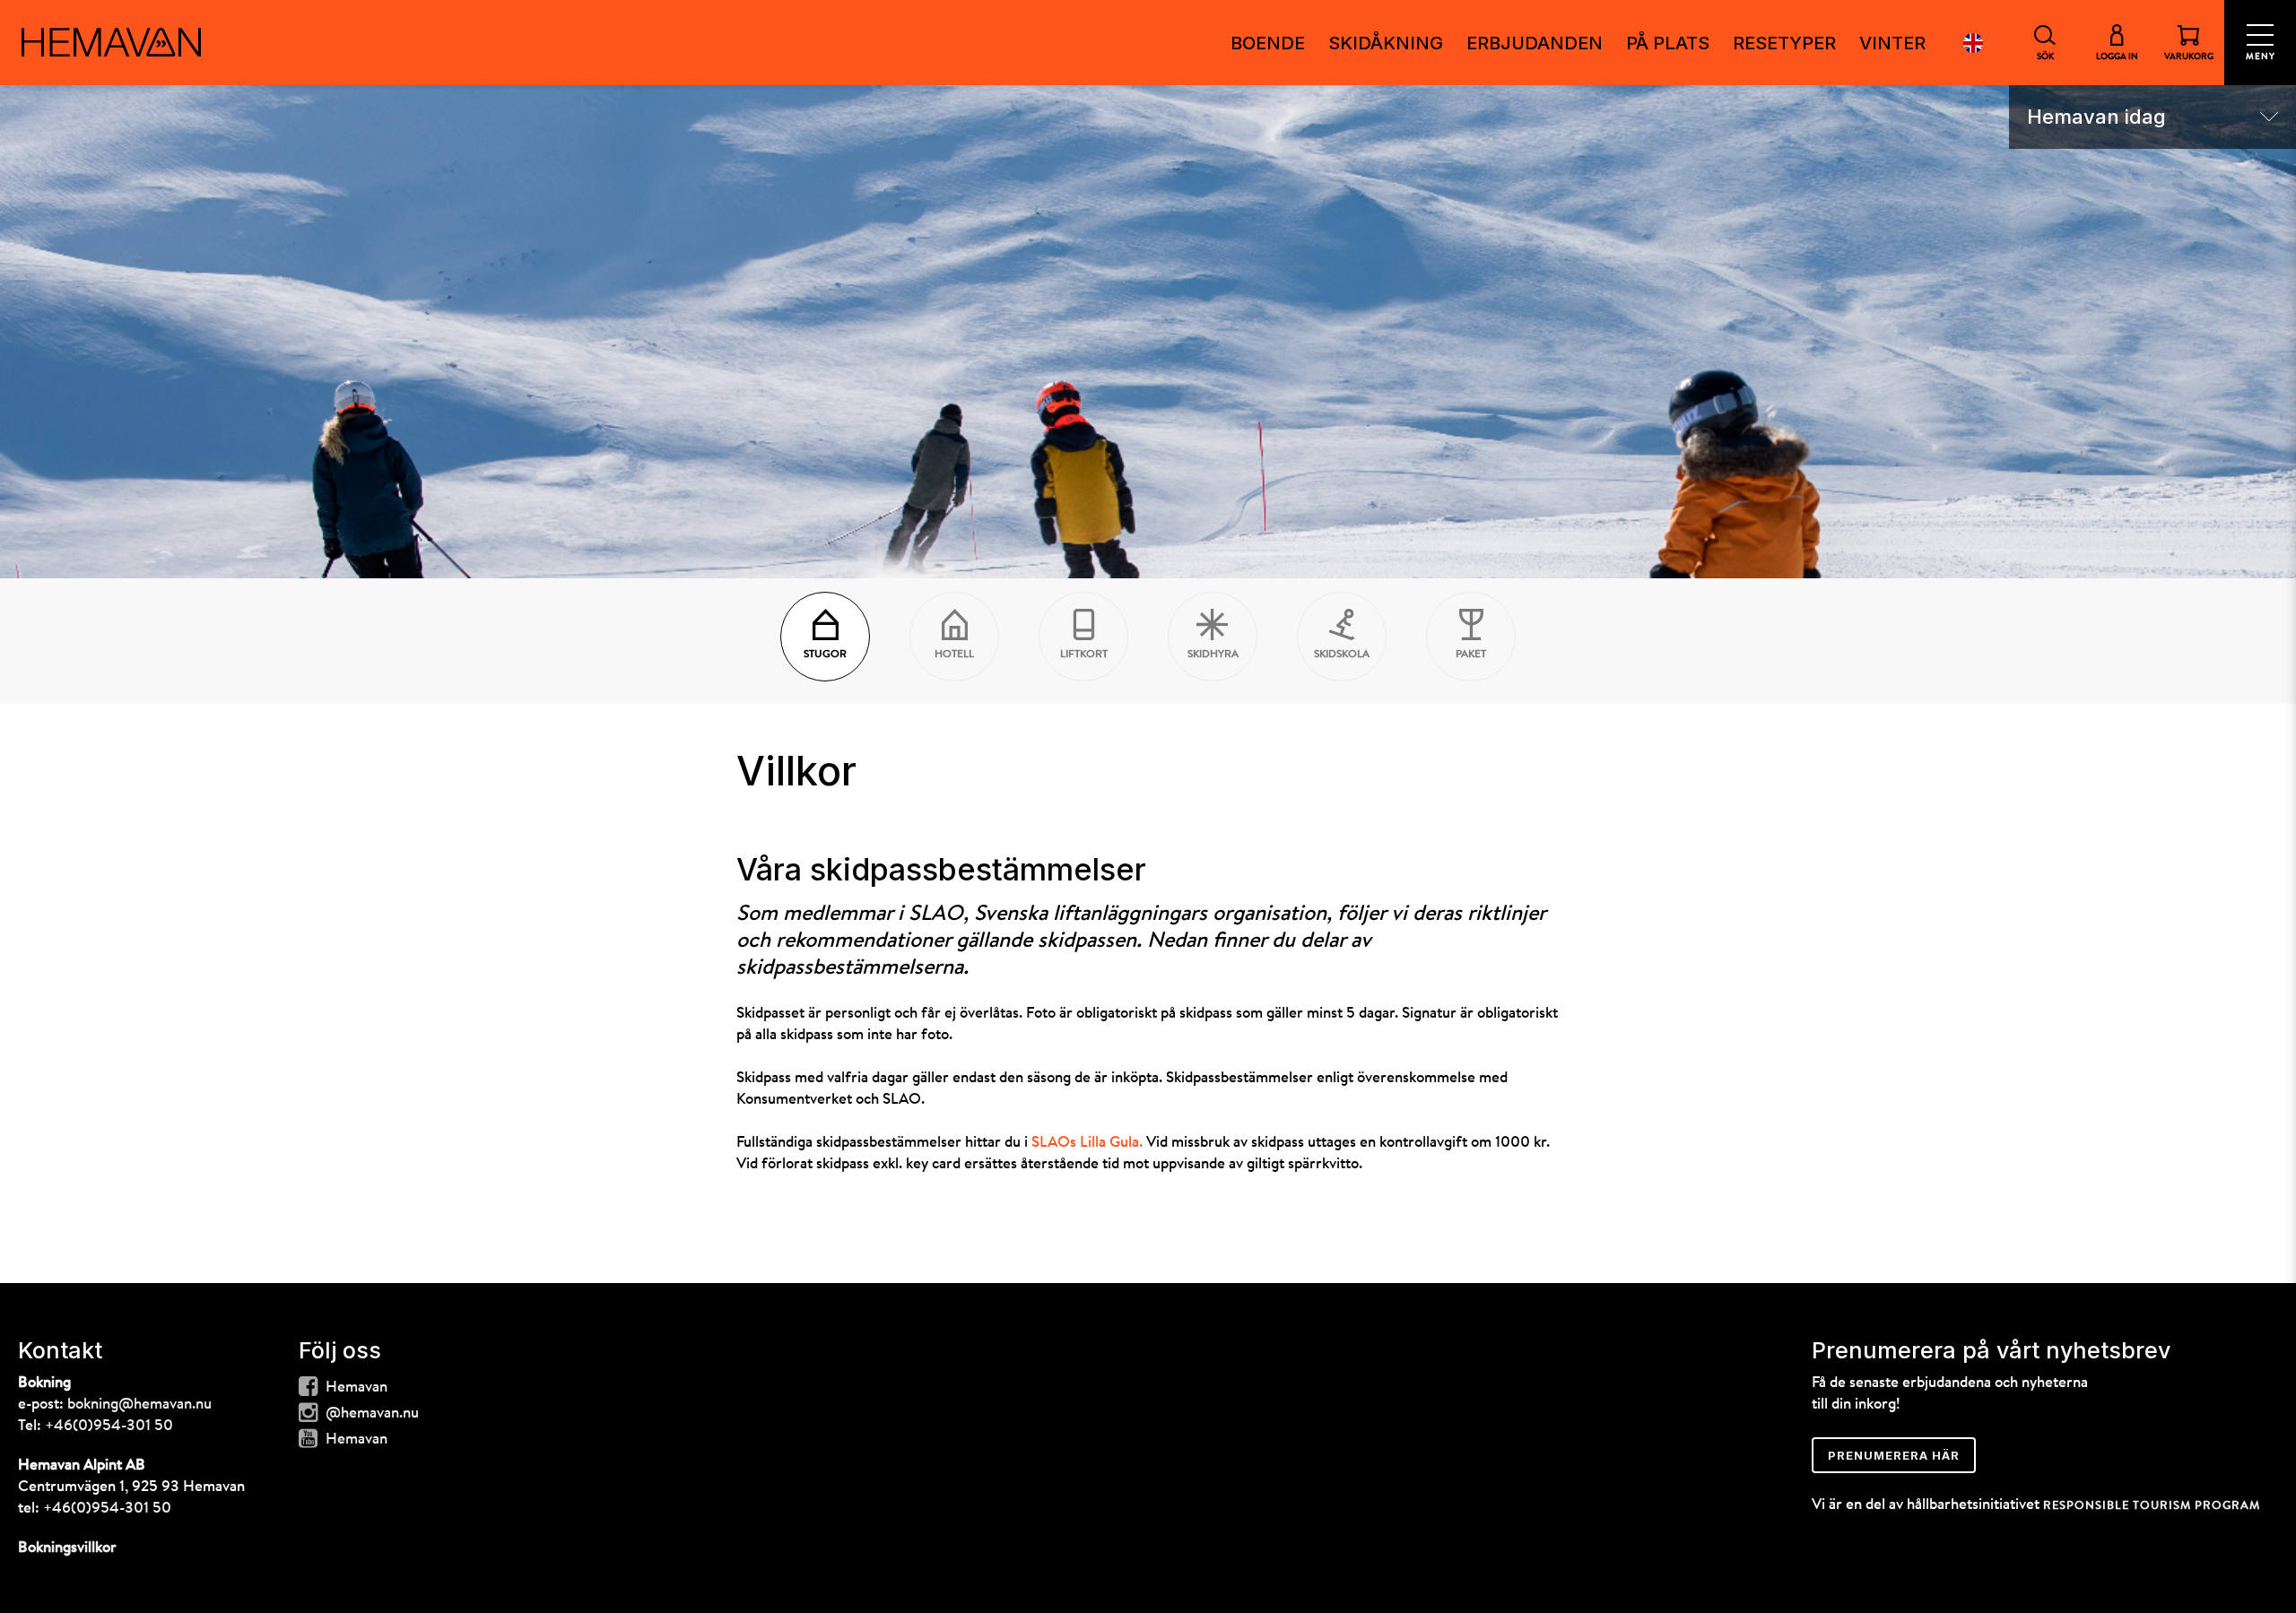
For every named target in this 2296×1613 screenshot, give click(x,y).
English (1973, 43)
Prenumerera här (1894, 1455)
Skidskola (1342, 655)
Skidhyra (1213, 655)
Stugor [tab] (825, 655)
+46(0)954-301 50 (109, 1426)
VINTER (1892, 43)
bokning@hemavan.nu (139, 1405)
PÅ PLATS (1668, 43)
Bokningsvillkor (67, 1548)
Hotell (954, 655)
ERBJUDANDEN (1535, 43)
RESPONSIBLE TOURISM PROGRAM (2152, 1506)
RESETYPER (1784, 43)
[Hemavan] (111, 42)
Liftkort (1084, 655)
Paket (1471, 655)
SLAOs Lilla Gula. (1087, 1143)
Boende (1268, 43)
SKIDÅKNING (1386, 43)
